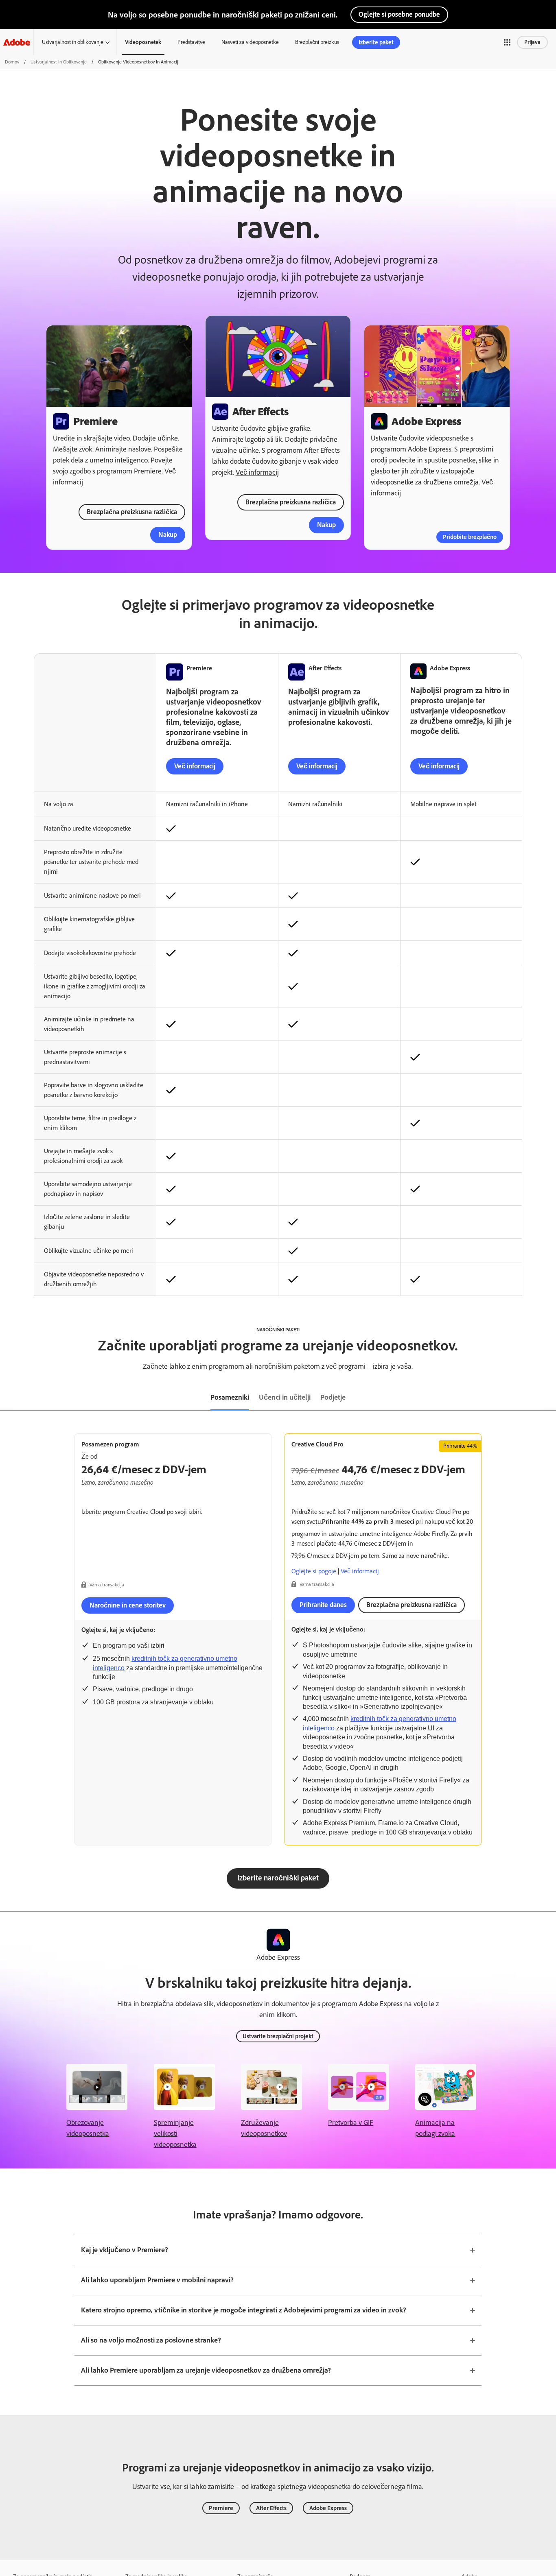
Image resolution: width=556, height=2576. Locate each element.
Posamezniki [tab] (230, 1397)
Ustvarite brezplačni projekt (278, 2036)
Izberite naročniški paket (278, 1878)
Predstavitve (191, 42)
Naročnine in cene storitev (128, 1605)
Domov (12, 62)
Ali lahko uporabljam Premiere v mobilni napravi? (157, 2280)
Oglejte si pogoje (314, 1571)
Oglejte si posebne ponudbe (399, 14)
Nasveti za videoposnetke (250, 42)
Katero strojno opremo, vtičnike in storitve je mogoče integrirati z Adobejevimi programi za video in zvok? (244, 2310)
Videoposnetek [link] (143, 42)
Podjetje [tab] (333, 1397)
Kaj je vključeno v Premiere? (125, 2250)
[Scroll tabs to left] (7, 1398)
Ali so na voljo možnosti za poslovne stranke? (151, 2340)
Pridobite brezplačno (470, 537)
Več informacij (257, 472)
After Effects (271, 2508)
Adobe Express (328, 2508)
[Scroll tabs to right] (549, 1398)
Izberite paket (376, 42)
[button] (507, 42)
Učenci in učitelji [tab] (285, 1397)
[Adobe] (17, 42)
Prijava (532, 42)
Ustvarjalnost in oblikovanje (73, 42)
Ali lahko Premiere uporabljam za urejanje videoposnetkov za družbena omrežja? (206, 2370)
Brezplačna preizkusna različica (132, 512)
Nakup (168, 534)
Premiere (221, 2508)
